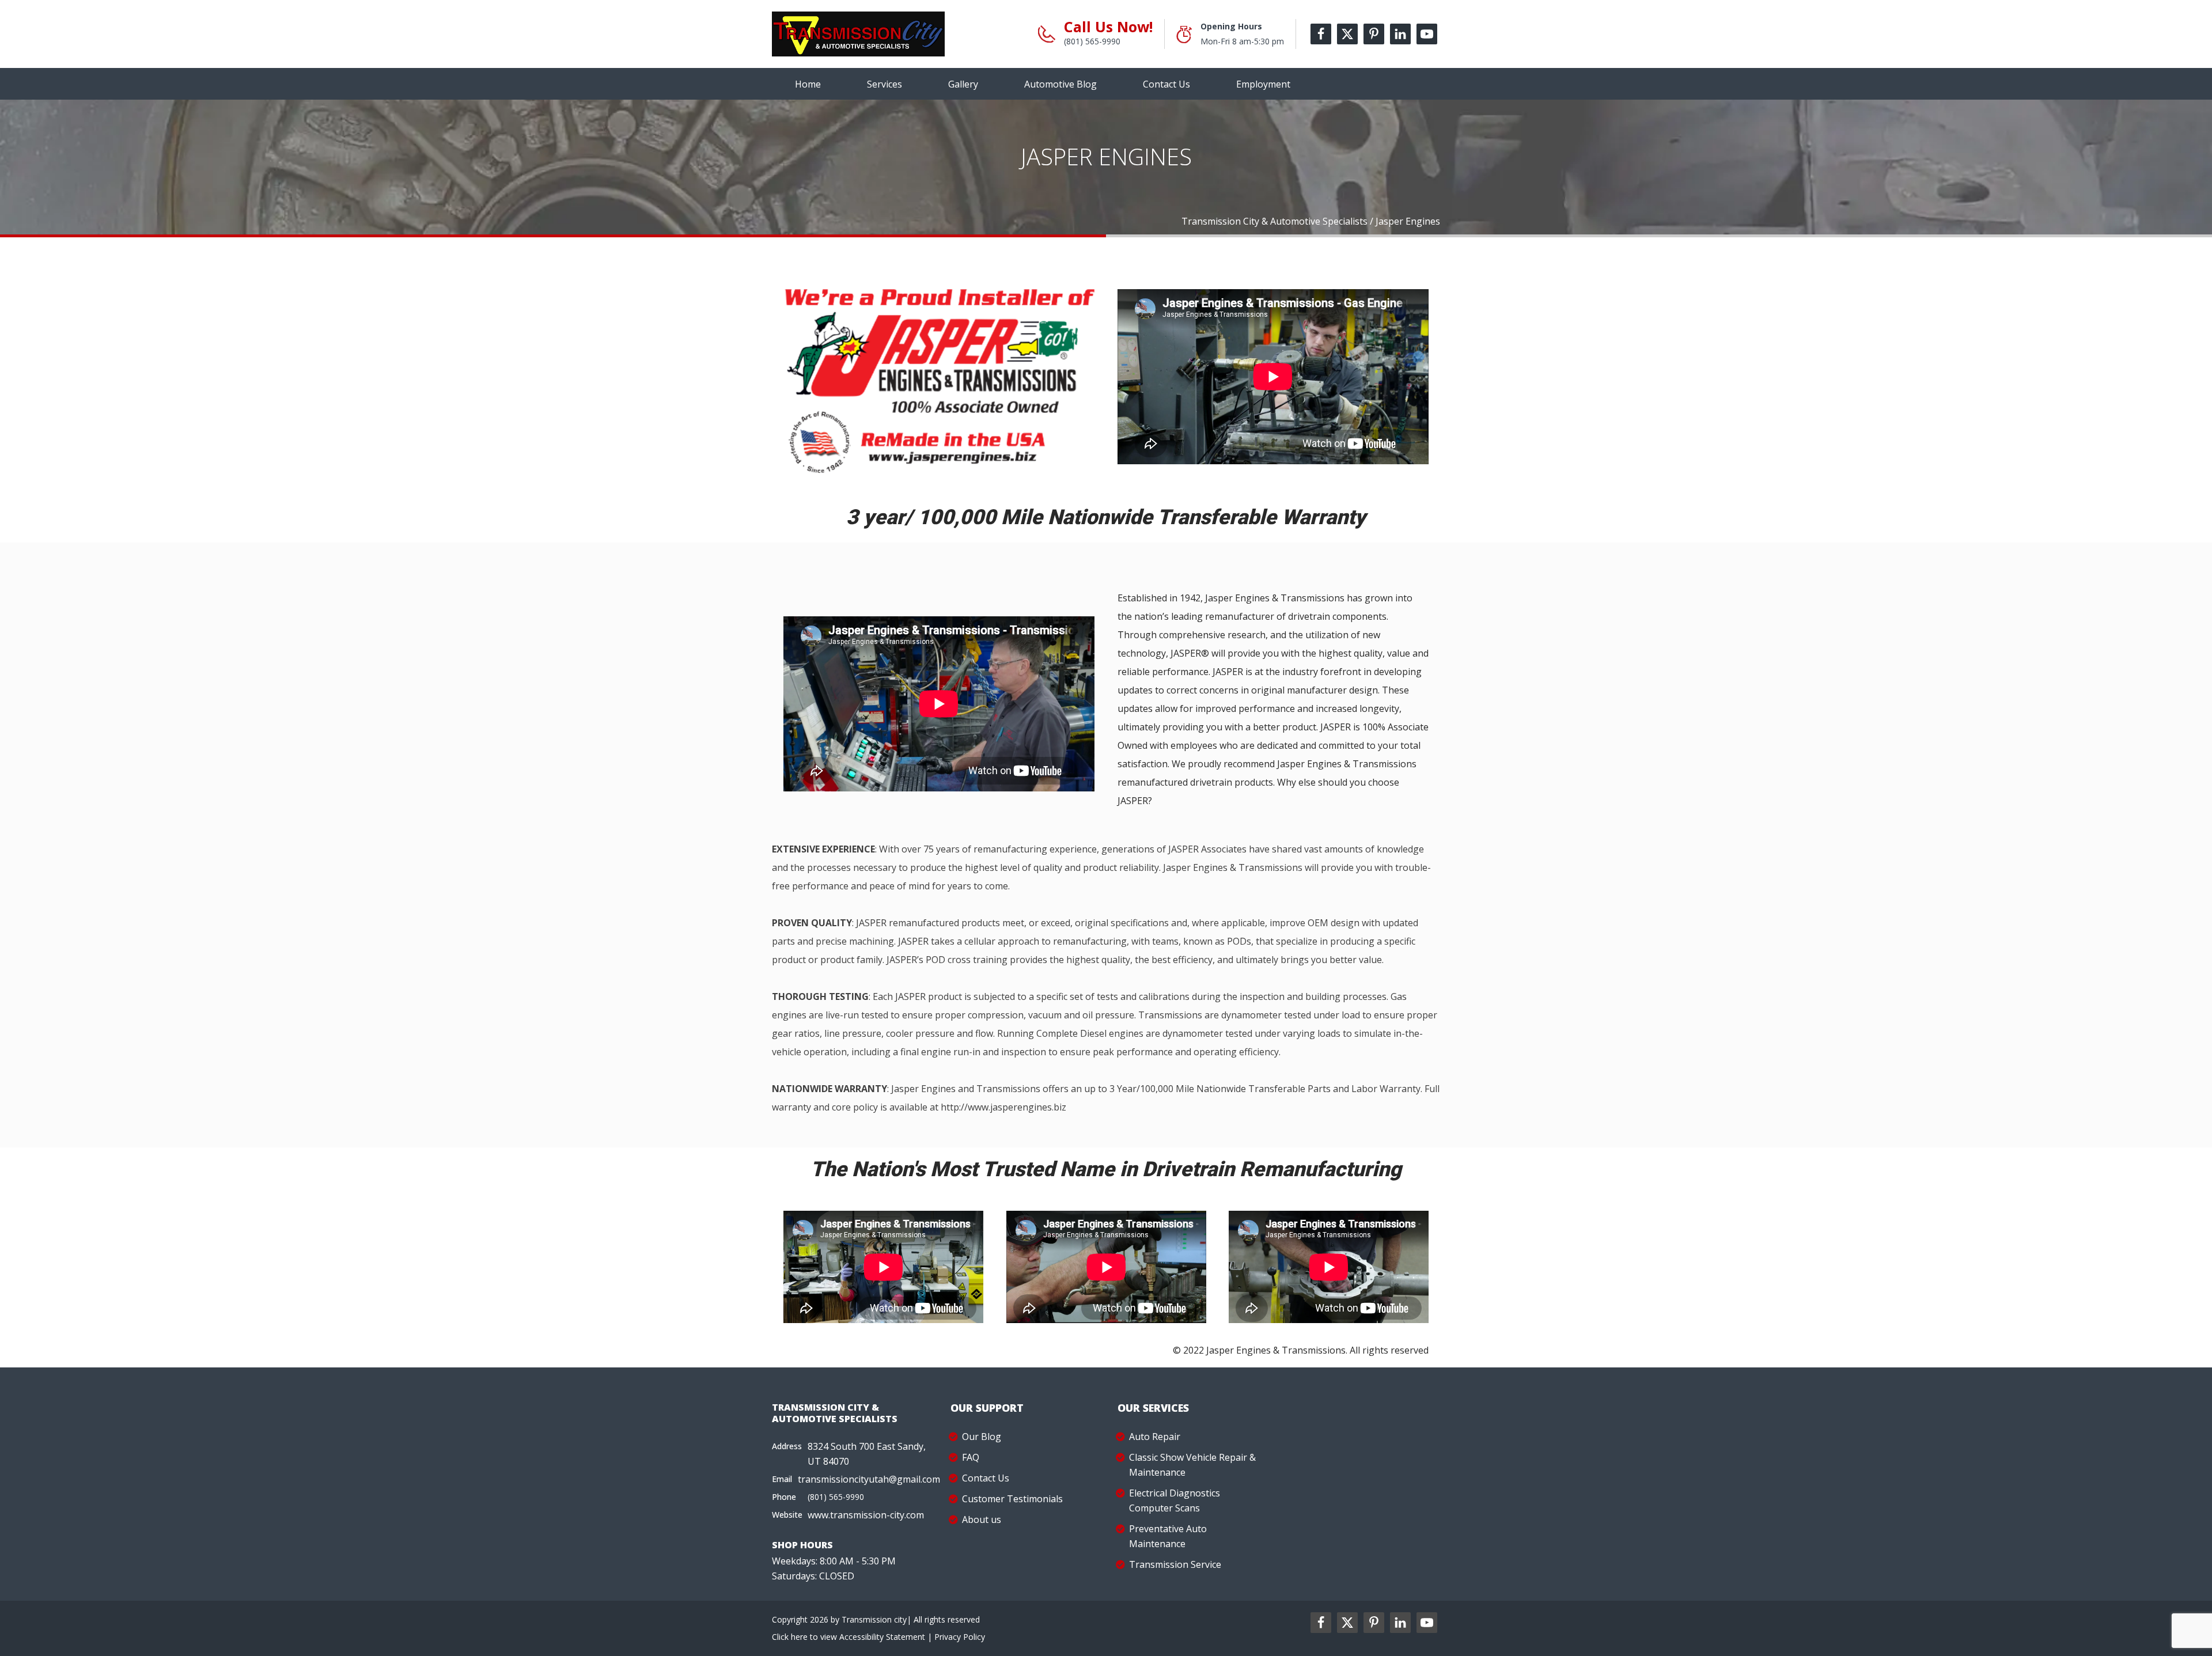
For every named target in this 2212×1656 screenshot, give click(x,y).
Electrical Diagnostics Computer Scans (1175, 1500)
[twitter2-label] (1347, 1623)
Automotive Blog (1060, 84)
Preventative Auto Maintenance (1168, 1536)
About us (982, 1519)
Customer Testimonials (1012, 1499)
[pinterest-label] (1374, 34)
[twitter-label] (1347, 34)
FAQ (971, 1457)
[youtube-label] (1427, 34)
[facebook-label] (1321, 34)
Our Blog (982, 1437)
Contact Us (1166, 84)
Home (808, 84)
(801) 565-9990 (1092, 41)
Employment (1263, 84)
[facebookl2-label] (1321, 1623)
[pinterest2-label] (1374, 1623)
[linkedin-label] (1400, 34)
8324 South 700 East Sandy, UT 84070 (867, 1454)
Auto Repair (1155, 1437)
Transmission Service (1175, 1564)
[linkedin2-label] (1400, 1623)
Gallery (963, 84)
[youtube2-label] (1427, 1623)
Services (885, 84)
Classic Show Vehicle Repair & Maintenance (1192, 1465)
